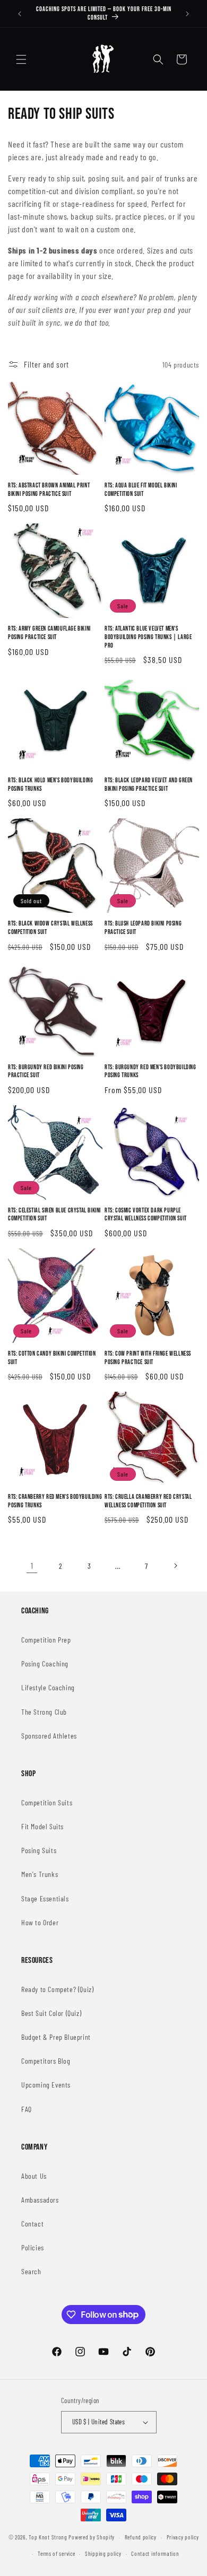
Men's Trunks (40, 1874)
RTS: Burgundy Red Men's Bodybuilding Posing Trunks (150, 1072)
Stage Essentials (45, 1898)
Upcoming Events (46, 2085)
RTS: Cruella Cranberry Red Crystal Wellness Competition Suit (148, 1501)
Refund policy (141, 2537)
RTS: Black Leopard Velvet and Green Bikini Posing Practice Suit (149, 785)
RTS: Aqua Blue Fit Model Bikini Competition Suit (141, 490)
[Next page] (175, 1566)
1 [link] (32, 1566)
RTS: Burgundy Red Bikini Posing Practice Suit (46, 1072)
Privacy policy (183, 2537)
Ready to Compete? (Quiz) (57, 1989)
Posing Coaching (45, 1664)
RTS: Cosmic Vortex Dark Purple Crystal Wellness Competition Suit (146, 1215)
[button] (21, 59)
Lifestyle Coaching (48, 1687)
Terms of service (56, 2553)
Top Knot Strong (48, 2537)
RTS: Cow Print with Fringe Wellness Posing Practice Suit (148, 1358)
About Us (34, 2176)
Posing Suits (39, 1850)
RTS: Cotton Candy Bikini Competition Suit (52, 1358)
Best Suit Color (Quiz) (51, 2013)
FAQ (27, 2109)
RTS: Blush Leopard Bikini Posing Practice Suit (143, 928)
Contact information (155, 2553)
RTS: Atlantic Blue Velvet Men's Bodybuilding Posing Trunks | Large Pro (148, 637)
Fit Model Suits (42, 1826)
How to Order (40, 1922)
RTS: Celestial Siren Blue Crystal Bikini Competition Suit (54, 1215)
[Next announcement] (187, 14)
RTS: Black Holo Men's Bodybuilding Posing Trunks (50, 785)
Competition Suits (47, 1802)
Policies (33, 2247)
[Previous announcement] (20, 14)
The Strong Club (44, 1712)
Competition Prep (46, 1640)
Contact (32, 2224)
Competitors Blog (46, 2061)
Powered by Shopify (92, 2537)
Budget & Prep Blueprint (56, 2037)
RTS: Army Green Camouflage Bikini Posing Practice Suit (49, 633)
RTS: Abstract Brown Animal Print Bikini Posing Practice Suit (49, 490)
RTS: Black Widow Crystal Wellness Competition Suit (50, 928)
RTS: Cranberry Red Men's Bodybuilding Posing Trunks (55, 1501)
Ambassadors (40, 2200)
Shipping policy (103, 2553)
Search (31, 2271)
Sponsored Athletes (49, 1736)
